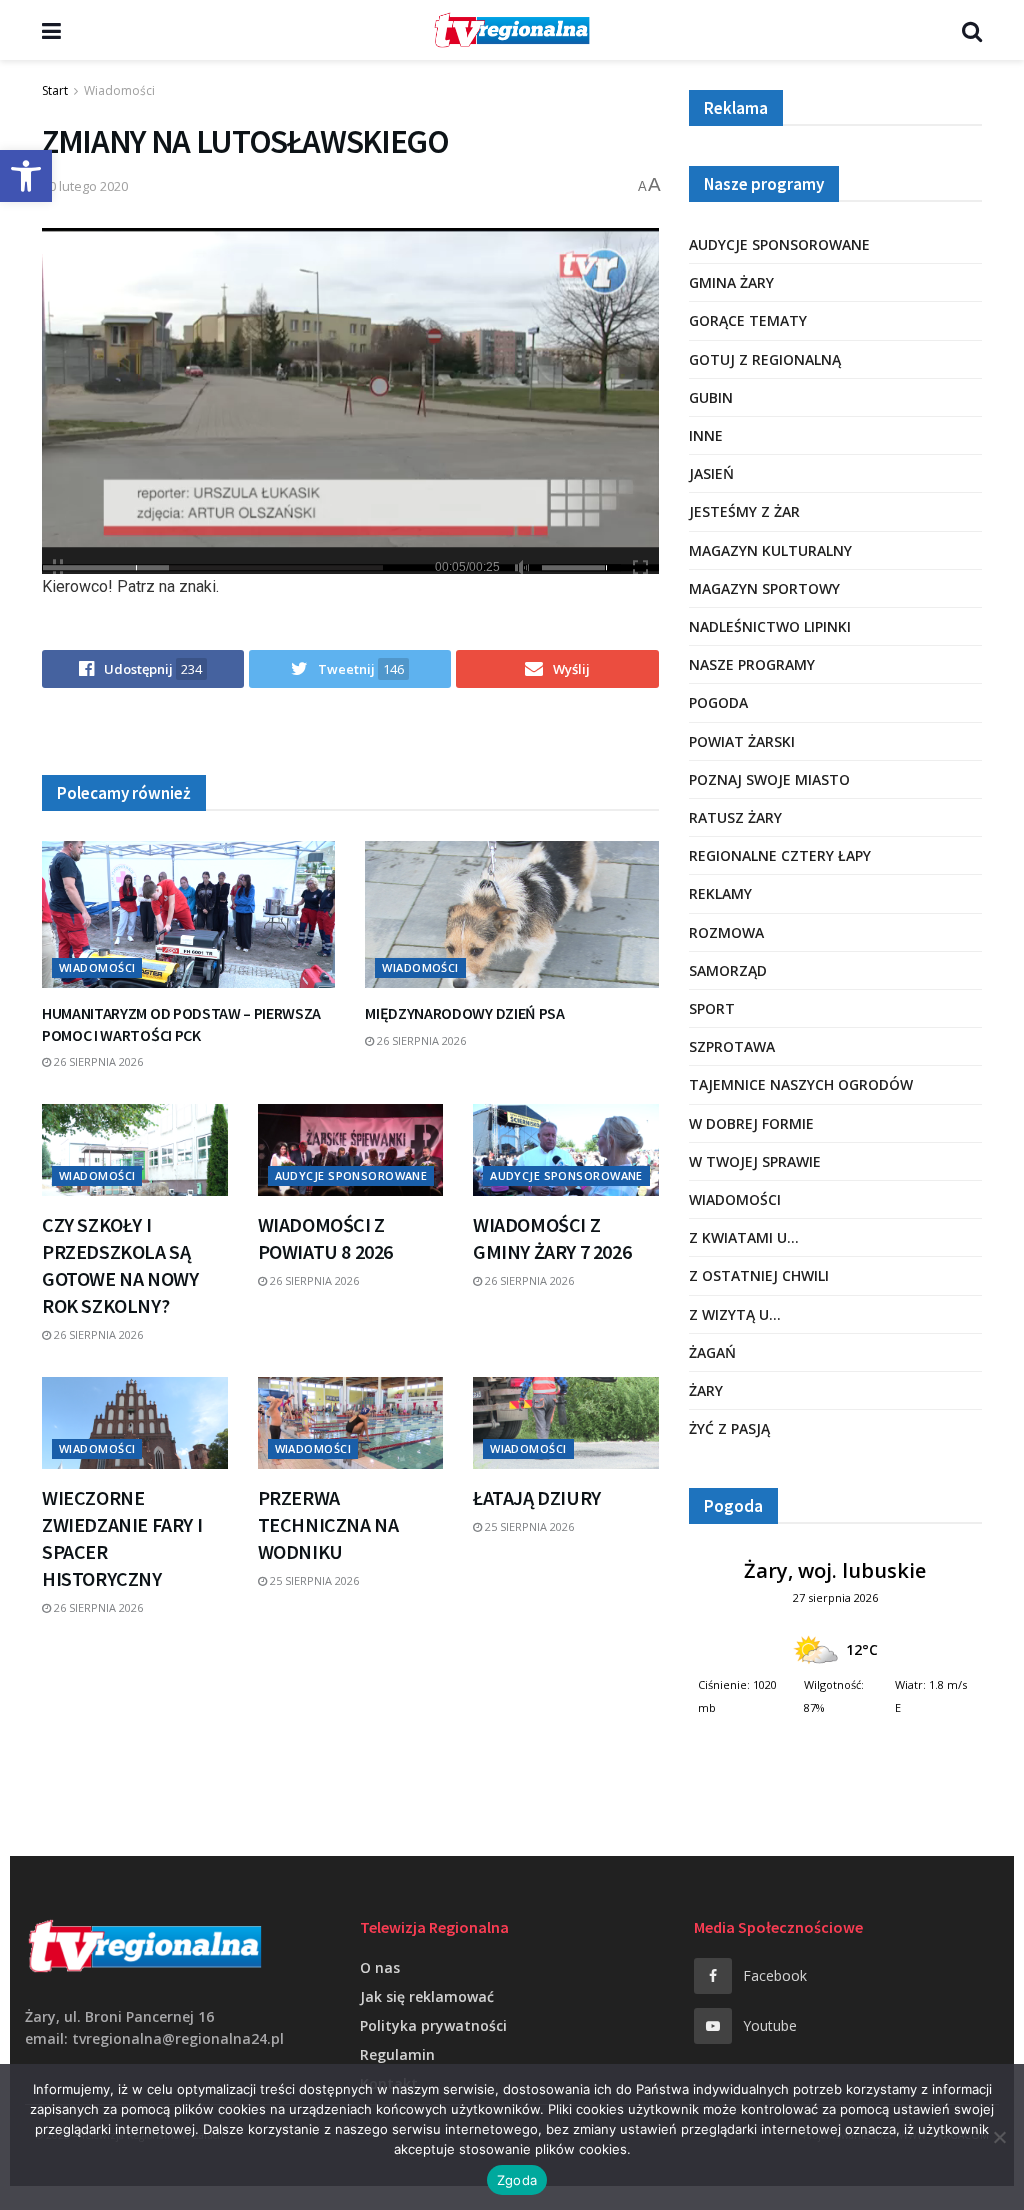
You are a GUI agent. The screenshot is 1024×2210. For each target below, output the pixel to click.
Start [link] (55, 90)
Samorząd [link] (728, 970)
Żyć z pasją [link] (729, 1428)
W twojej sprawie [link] (755, 1161)
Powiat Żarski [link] (742, 741)
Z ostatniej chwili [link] (759, 1275)
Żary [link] (706, 1390)
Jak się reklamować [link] (427, 1996)
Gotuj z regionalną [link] (765, 359)
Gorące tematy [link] (748, 320)
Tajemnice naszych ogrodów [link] (801, 1084)
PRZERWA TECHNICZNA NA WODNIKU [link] (328, 1524)
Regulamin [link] (397, 2054)
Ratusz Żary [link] (735, 817)
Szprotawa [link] (732, 1046)
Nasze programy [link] (752, 664)
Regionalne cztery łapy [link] (780, 855)
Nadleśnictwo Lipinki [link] (770, 626)
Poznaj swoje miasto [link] (769, 779)
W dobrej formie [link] (751, 1123)
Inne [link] (706, 435)
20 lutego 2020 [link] (85, 186)
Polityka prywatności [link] (433, 2025)
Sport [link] (712, 1008)
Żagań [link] (712, 1352)
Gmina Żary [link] (731, 282)
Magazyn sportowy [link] (764, 588)
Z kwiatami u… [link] (744, 1237)
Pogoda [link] (718, 702)
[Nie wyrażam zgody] (999, 2137)
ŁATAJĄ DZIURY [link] (537, 1497)
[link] (26, 176)
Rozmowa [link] (726, 932)
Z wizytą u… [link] (735, 1314)
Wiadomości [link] (119, 90)
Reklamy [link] (720, 893)
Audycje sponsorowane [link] (351, 1175)
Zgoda (517, 2180)
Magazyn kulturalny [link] (770, 550)
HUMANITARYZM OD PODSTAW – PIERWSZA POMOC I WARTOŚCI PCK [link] (181, 1024)
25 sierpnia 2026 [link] (313, 1580)
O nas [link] (380, 1967)
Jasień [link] (711, 473)
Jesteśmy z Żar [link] (744, 511)
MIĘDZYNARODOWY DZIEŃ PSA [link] (464, 1013)
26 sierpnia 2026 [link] (97, 1061)
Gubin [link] (711, 397)
